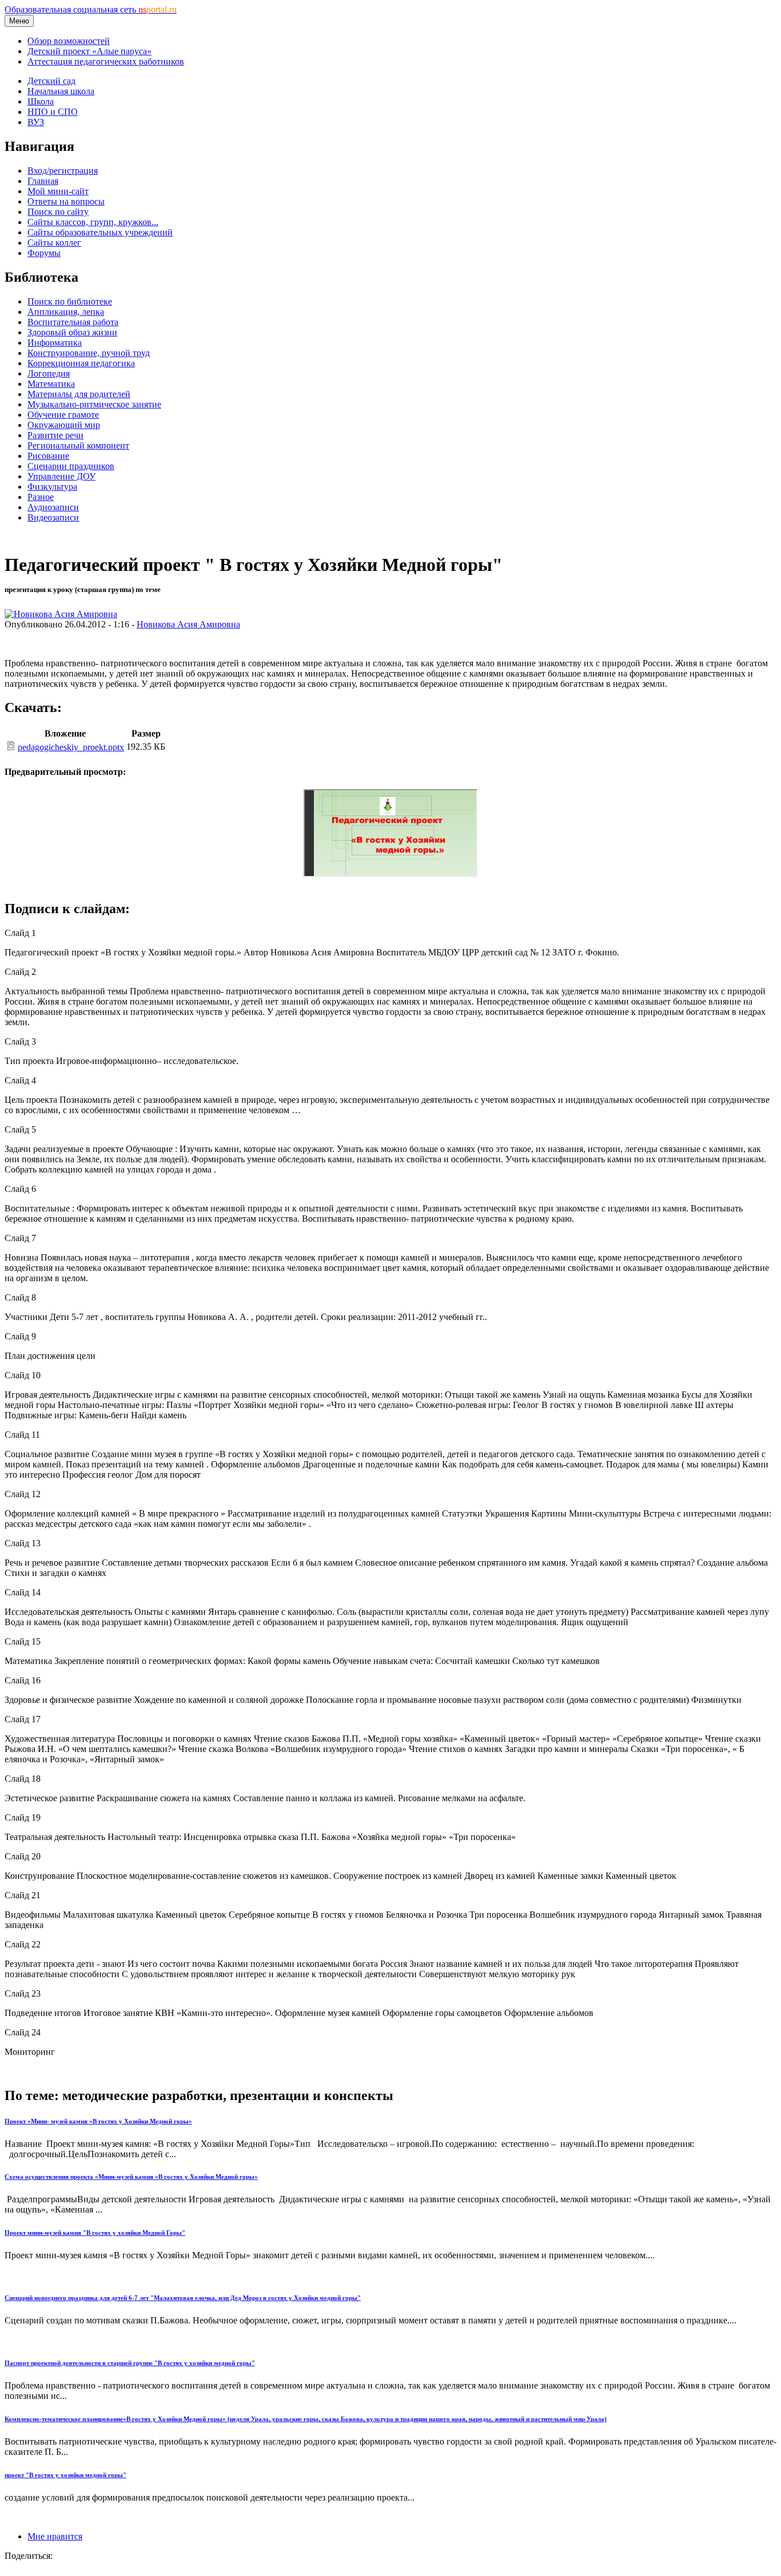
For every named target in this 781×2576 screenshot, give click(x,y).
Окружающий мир (64, 425)
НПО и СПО (53, 112)
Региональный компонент (78, 445)
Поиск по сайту (58, 212)
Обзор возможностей (69, 41)
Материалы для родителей (79, 394)
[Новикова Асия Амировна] (61, 614)
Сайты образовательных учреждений (100, 232)
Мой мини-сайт (58, 191)
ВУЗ (36, 122)
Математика (51, 384)
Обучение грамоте (63, 415)
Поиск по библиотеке (70, 301)
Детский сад (51, 81)
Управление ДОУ (61, 476)
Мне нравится (55, 2536)
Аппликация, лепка (66, 312)
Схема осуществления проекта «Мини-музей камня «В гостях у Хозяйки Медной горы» (131, 2177)
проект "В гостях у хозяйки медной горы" (65, 2475)
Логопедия (49, 373)
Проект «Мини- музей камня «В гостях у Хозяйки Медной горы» (98, 2121)
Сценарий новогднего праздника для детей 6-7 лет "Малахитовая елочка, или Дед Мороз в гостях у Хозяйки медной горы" (183, 2298)
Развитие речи (55, 435)
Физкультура (52, 487)
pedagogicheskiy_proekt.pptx (71, 747)
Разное (41, 497)
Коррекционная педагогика (81, 363)
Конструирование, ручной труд (89, 353)
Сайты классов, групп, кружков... (93, 222)
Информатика (55, 343)
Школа (41, 101)
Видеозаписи (53, 517)
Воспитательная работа (73, 322)
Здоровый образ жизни (72, 332)
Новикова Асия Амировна (188, 624)
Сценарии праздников (71, 466)
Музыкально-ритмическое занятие (94, 404)
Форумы (44, 253)
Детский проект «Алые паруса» (89, 51)
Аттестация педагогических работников (106, 61)
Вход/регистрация (63, 171)
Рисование (48, 456)
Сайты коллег (54, 243)
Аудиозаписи (53, 507)
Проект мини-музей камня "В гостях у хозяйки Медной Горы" (95, 2233)
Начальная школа (61, 91)
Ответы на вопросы (66, 201)
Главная (43, 181)
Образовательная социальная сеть (91, 9)
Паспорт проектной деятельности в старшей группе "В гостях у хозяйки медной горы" (130, 2363)
